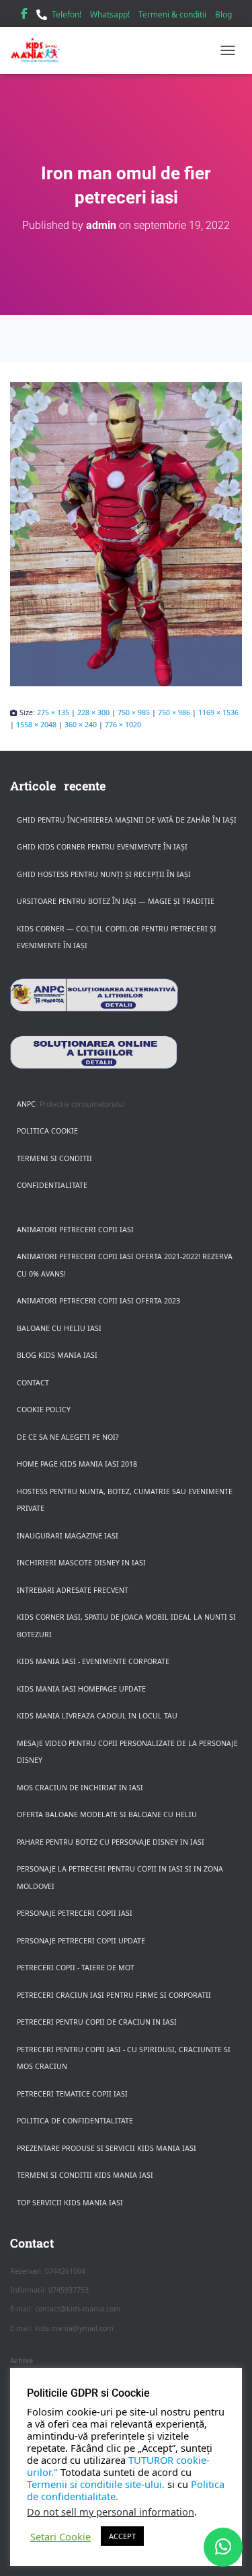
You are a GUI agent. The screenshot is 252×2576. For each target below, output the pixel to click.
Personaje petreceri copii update (81, 1941)
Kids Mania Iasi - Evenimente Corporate (93, 1661)
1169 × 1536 (218, 712)
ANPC (26, 1104)
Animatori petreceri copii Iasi (75, 1230)
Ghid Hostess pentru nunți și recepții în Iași (104, 874)
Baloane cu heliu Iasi (59, 1328)
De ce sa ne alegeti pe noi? (68, 1437)
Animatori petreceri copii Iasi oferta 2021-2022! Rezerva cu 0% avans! (125, 1265)
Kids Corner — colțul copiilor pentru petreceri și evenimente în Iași (117, 937)
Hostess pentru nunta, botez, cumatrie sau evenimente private (125, 1500)
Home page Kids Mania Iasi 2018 (77, 1464)
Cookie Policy (44, 1410)
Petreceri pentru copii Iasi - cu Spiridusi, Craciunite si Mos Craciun (124, 2058)
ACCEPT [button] (122, 2536)
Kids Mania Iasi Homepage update (81, 1689)
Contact (33, 1383)
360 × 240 (81, 725)
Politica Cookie (47, 1131)
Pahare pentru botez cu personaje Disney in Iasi (111, 1842)
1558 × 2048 (36, 725)
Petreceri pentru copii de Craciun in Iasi (97, 2022)
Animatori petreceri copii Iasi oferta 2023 (98, 1301)
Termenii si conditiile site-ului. (96, 2484)
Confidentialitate (52, 1185)
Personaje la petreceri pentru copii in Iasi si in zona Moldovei (120, 1878)
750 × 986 (174, 712)
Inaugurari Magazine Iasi (68, 1536)
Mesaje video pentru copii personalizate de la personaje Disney (127, 1752)
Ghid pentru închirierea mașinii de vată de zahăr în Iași (127, 820)
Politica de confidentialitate (75, 2121)
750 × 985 (134, 712)
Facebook (24, 15)
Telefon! (67, 14)
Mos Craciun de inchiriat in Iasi (80, 1788)
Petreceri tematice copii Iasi (72, 2094)
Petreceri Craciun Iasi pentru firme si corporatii (114, 1995)
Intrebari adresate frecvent (73, 1590)
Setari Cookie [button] (60, 2536)
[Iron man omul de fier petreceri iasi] (126, 534)
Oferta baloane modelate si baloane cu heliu (107, 1814)
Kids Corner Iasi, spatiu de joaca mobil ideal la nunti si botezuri (126, 1626)
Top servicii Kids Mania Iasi (70, 2203)
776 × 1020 (123, 725)
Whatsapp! (110, 14)
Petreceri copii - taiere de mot (76, 1968)
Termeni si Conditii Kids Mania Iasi (85, 2175)
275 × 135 (53, 712)
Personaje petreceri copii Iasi (75, 1913)
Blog (223, 14)
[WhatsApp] (223, 2547)
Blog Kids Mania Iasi (57, 1355)
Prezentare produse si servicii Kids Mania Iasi (107, 2148)
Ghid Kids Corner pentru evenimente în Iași (102, 847)
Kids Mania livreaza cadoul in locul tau (97, 1716)
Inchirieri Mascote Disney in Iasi (81, 1563)
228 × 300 (93, 712)
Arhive (22, 2360)
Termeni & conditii (172, 14)
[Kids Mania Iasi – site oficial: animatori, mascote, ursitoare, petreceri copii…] (40, 50)
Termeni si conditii (54, 1158)
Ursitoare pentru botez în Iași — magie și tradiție (116, 901)
